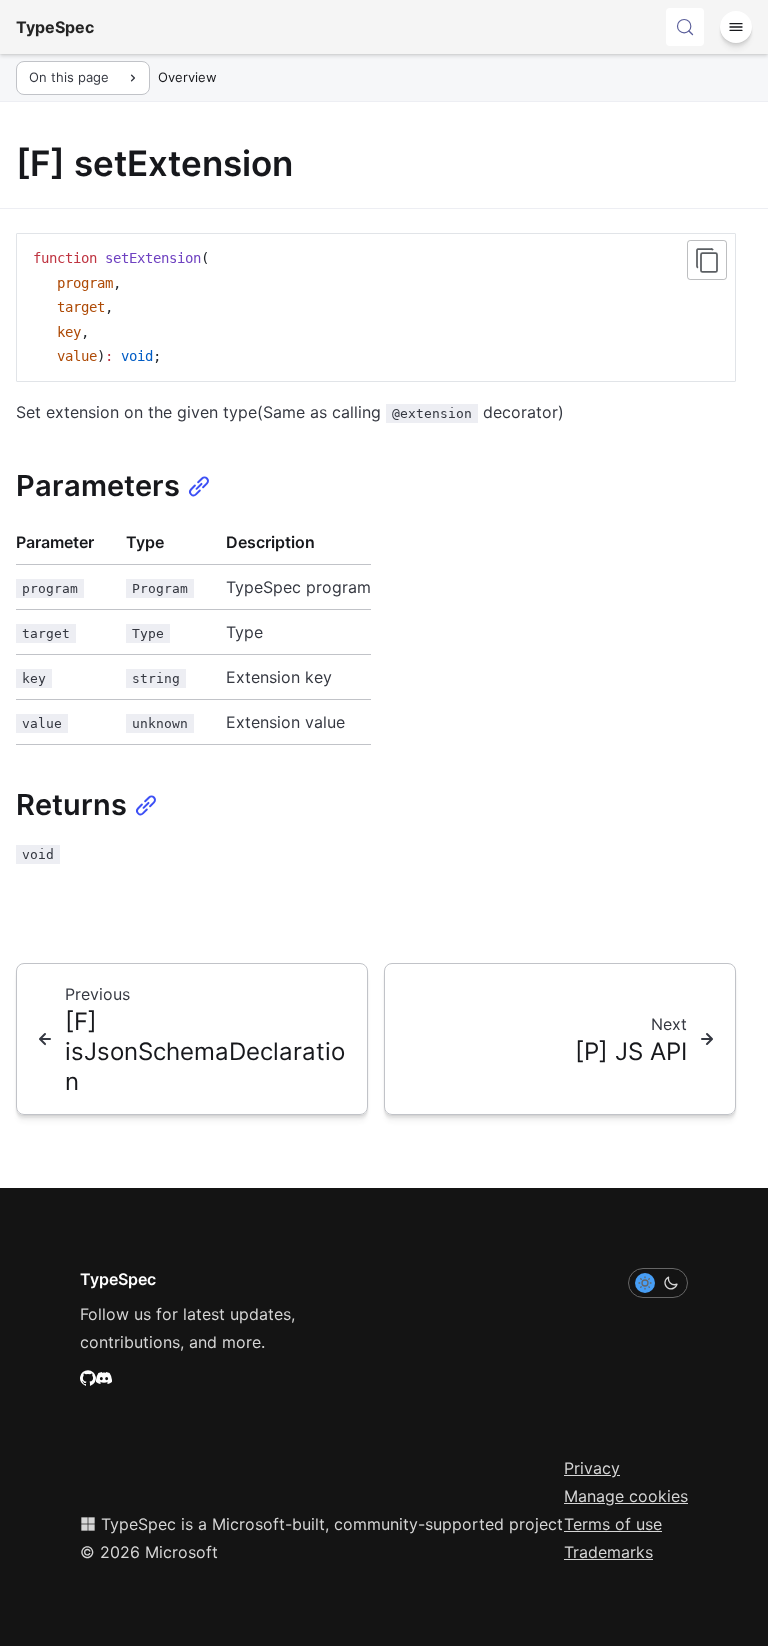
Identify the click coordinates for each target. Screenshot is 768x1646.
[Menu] (736, 27)
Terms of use (613, 1524)
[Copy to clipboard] (707, 260)
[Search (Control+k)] (685, 27)
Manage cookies (626, 1496)
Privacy (592, 1468)
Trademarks (608, 1552)
